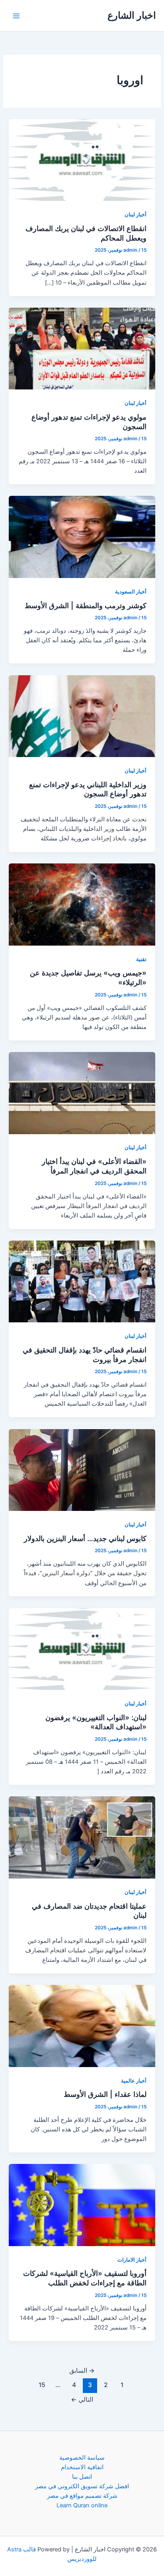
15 (42, 2385)
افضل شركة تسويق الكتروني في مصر (82, 2486)
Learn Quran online (82, 2505)
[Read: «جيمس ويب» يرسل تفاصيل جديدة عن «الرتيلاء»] (82, 904)
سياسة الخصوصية (82, 2458)
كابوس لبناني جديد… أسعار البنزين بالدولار (85, 1538)
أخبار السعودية (131, 592)
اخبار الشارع (132, 15)
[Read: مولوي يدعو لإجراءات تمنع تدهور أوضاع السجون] (82, 348)
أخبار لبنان (136, 215)
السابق (82, 2371)
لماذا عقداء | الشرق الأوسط (105, 2094)
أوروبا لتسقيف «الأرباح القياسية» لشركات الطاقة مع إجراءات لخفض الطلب (85, 2278)
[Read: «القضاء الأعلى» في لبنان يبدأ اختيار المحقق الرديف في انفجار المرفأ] (82, 1092)
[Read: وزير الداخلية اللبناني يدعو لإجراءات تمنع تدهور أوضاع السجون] (82, 716)
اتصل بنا (82, 2477)
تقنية (141, 959)
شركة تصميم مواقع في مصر (82, 2496)
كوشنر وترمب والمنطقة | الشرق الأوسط (86, 605)
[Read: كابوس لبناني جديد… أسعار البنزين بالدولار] (82, 1470)
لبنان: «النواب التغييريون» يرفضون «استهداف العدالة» (96, 1722)
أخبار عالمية (134, 2081)
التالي (82, 2400)
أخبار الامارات (132, 2260)
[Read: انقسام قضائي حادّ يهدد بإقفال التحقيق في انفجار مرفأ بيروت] (82, 1281)
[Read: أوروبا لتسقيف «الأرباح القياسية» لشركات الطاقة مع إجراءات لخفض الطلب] (82, 2204)
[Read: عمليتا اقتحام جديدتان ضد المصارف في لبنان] (82, 1837)
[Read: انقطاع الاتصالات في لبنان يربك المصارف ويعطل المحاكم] (82, 160)
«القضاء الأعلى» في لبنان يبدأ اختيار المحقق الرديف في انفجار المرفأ (94, 1166)
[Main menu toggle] (16, 16)
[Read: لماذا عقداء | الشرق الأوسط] (82, 2025)
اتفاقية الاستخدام (82, 2467)
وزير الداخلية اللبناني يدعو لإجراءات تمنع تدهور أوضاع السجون (88, 789)
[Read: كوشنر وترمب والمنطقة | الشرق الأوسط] (82, 537)
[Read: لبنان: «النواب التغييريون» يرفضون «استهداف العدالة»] (82, 1649)
